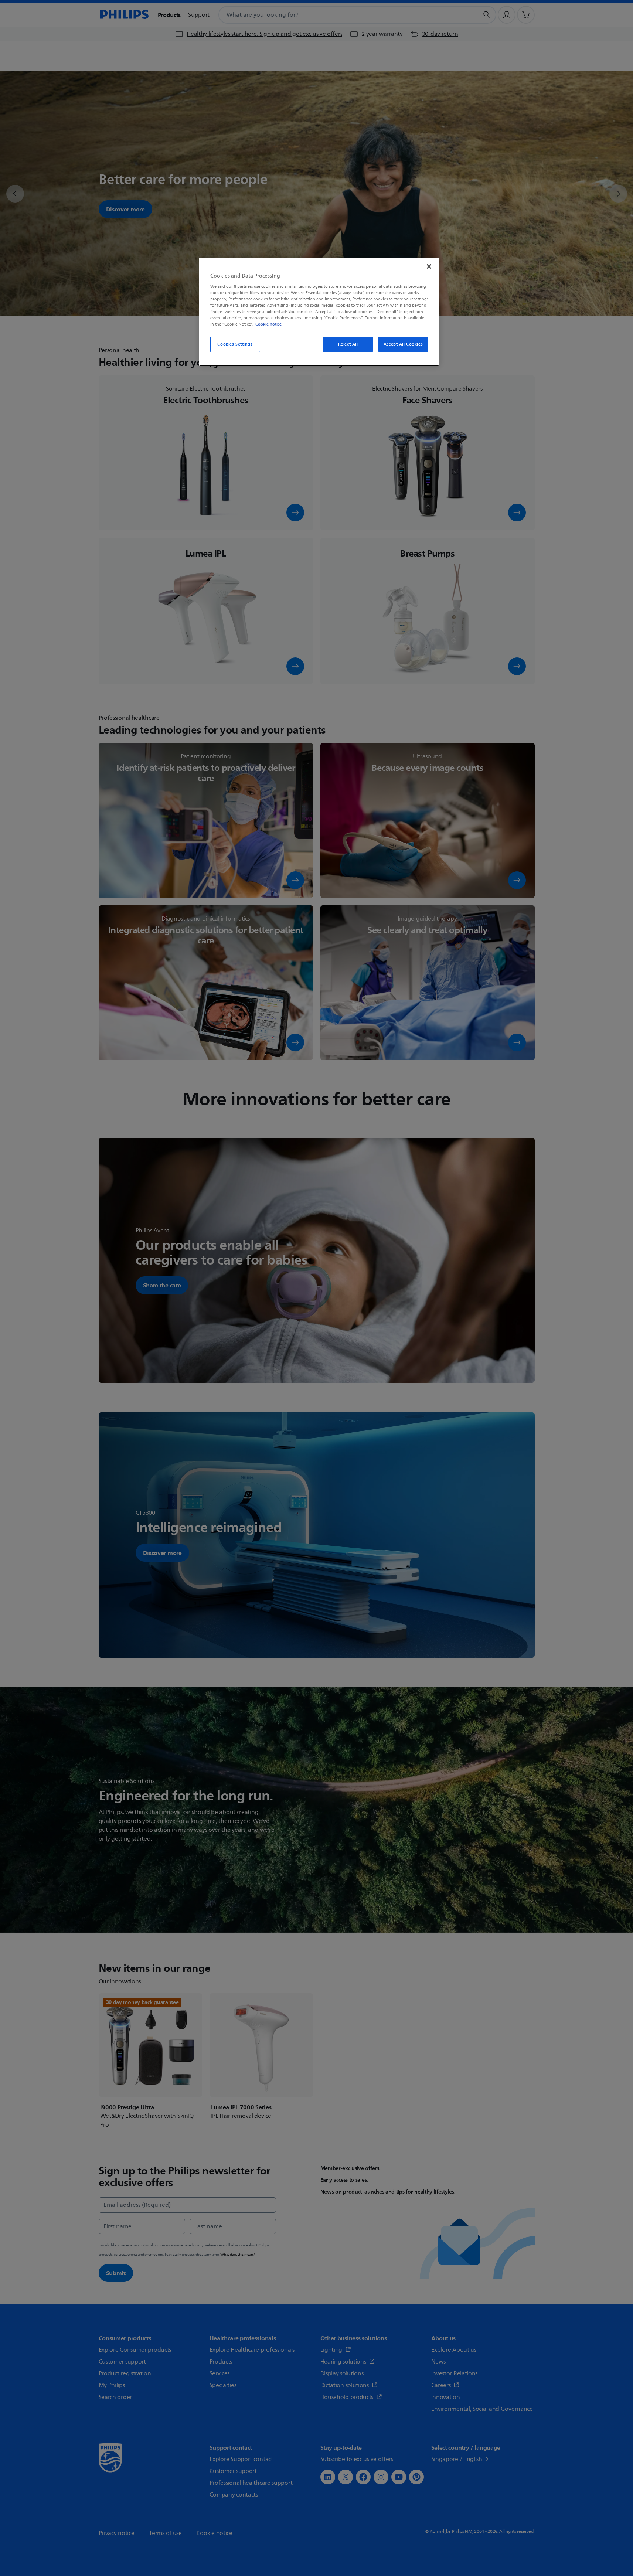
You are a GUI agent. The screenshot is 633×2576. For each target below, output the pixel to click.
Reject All (348, 344)
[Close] (429, 266)
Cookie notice (268, 324)
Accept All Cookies (403, 344)
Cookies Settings (235, 344)
